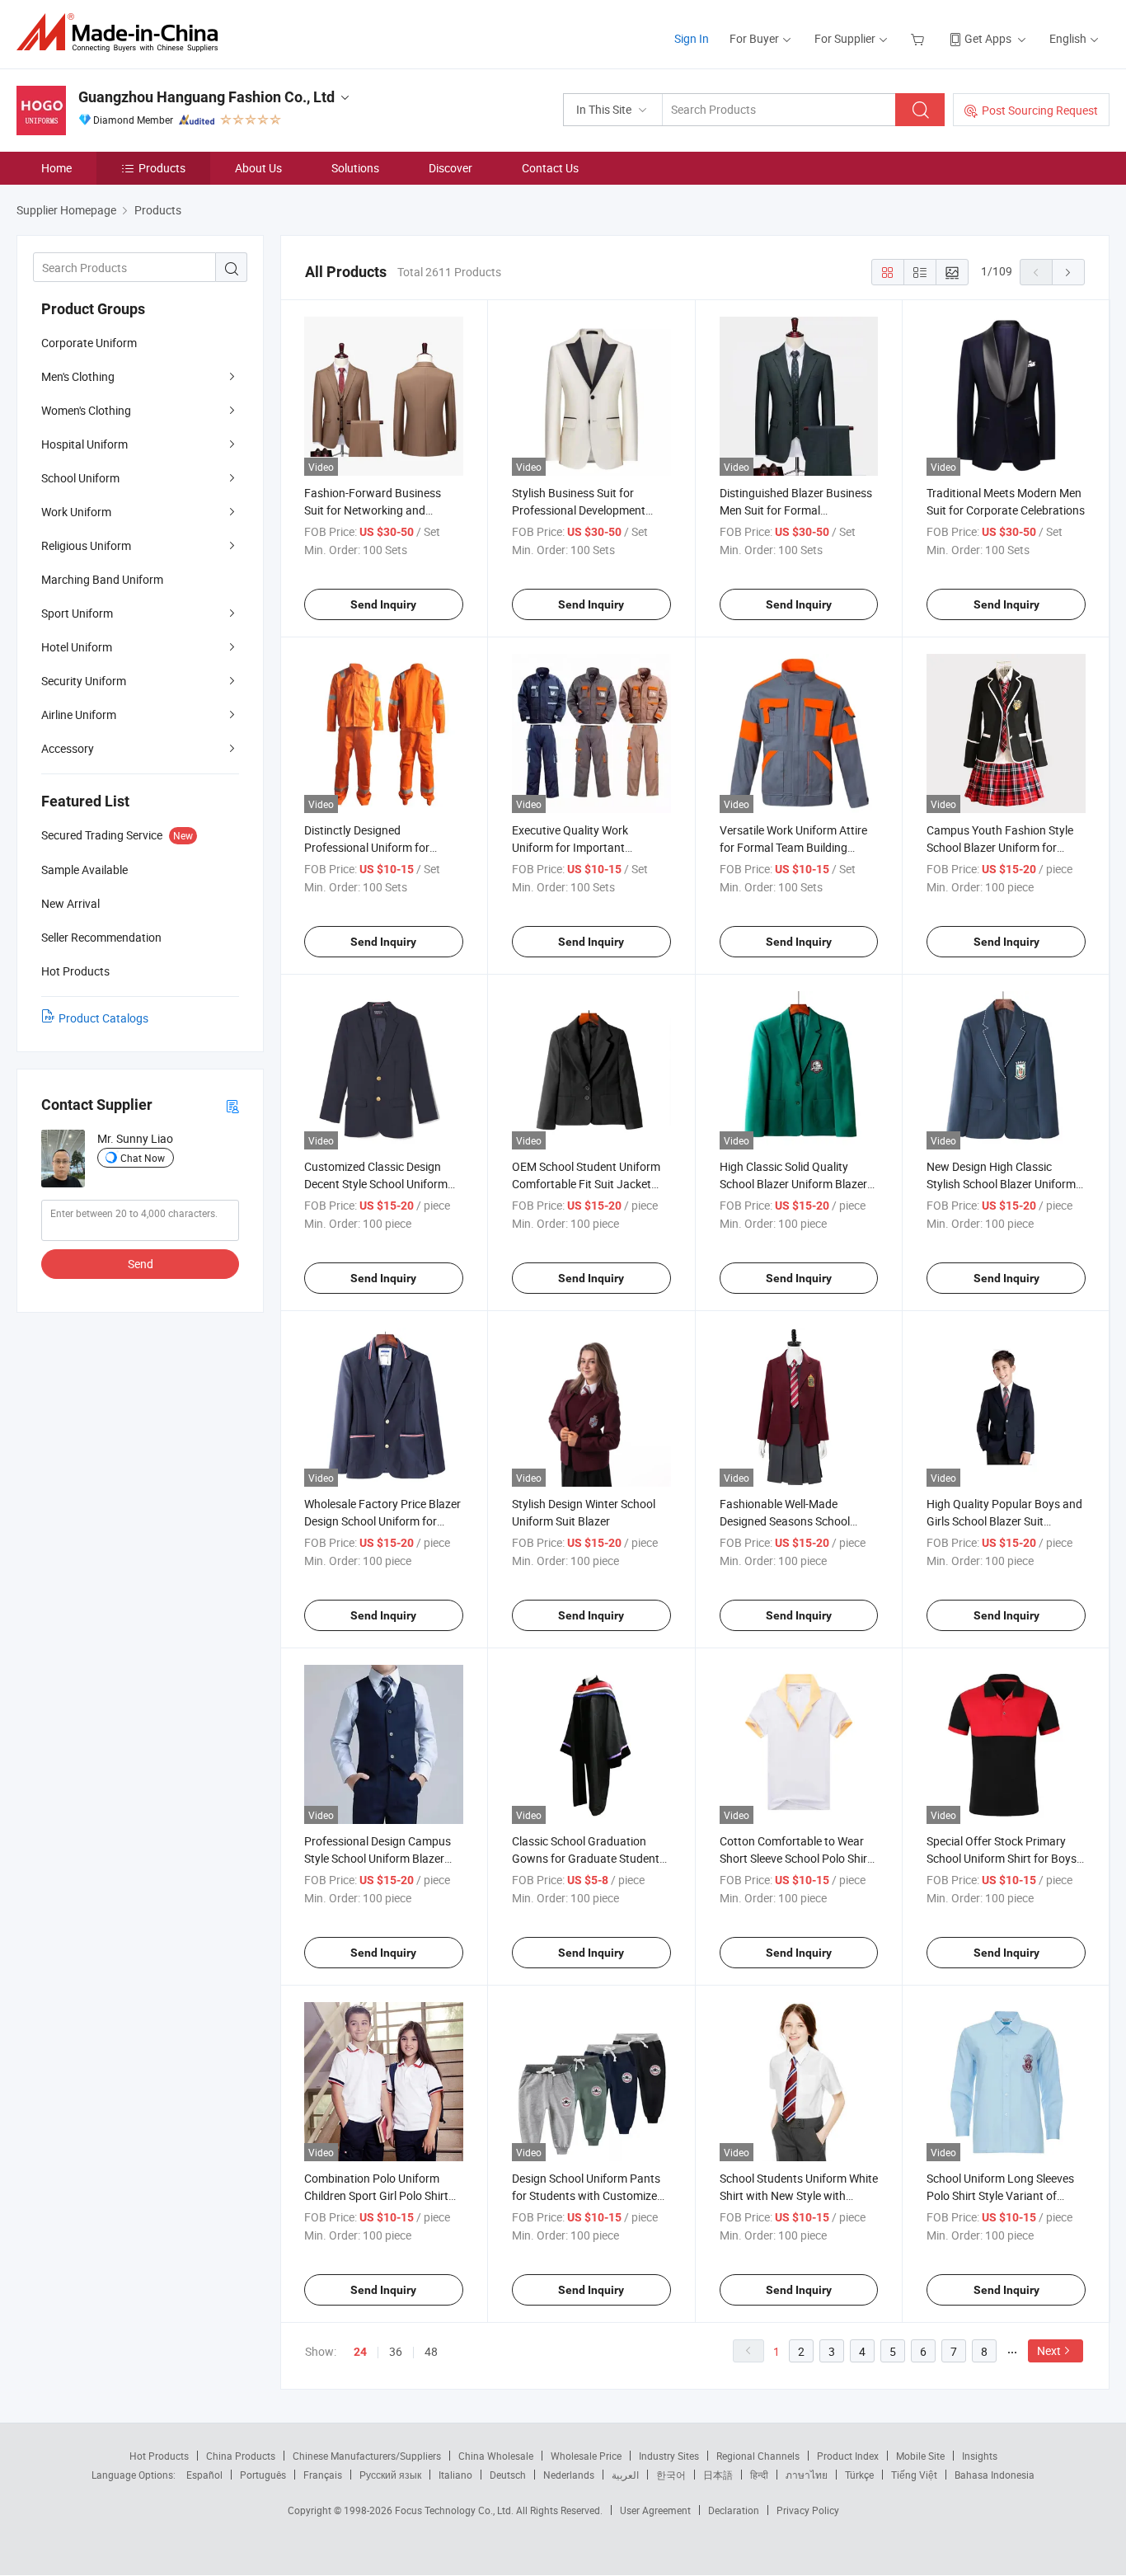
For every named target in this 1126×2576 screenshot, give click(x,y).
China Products (241, 2456)
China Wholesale (496, 2456)
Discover (450, 168)
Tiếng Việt (914, 2475)
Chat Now (143, 1158)
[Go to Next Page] (1068, 272)
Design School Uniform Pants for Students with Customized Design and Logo (588, 2195)
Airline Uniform (79, 715)
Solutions (355, 168)
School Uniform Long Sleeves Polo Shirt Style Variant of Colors (1000, 2195)
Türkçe (859, 2475)
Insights (980, 2456)
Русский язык (390, 2475)
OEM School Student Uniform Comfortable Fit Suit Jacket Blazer (586, 1184)
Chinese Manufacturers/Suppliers (367, 2456)
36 (396, 2351)
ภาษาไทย (807, 2475)
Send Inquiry (383, 604)
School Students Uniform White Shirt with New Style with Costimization (799, 2195)
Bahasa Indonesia (995, 2475)
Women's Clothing (86, 410)
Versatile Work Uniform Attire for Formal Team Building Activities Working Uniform (793, 847)
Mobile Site (920, 2456)
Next (1049, 2350)
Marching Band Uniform (102, 579)
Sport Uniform (77, 613)
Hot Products (159, 2456)
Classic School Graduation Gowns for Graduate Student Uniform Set (586, 1858)
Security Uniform (84, 681)
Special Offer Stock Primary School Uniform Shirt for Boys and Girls (1002, 1858)
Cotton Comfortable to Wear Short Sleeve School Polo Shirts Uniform (798, 1858)
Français (323, 2475)
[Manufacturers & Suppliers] (122, 33)
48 (431, 2351)
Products (162, 168)
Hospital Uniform (84, 444)
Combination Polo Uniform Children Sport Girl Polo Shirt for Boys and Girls (376, 2195)
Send (141, 1264)
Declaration (734, 2510)
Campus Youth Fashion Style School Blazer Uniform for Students (1000, 847)
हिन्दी (759, 2475)
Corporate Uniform (89, 343)
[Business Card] (232, 1105)
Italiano (455, 2475)
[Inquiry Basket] (920, 38)
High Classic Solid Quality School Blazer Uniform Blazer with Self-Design (793, 1184)
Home (56, 168)
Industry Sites (669, 2456)
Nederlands (569, 2475)
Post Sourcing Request (1040, 110)
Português (263, 2475)
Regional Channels (758, 2456)
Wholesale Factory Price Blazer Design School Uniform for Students (382, 1521)
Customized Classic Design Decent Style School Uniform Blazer (376, 1184)
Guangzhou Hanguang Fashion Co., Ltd (206, 97)
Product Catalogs (103, 1018)
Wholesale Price (586, 2456)
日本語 (718, 2475)
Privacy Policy (808, 2510)
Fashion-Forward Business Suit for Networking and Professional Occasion (373, 510)
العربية (625, 2475)
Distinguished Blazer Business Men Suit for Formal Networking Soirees (796, 510)
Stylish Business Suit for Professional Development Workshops (579, 510)
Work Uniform (76, 512)
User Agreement (655, 2510)
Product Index (848, 2456)
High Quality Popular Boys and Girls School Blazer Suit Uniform (1004, 1521)
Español (204, 2475)
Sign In (692, 38)
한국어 (671, 2475)
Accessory (68, 748)
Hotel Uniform (77, 647)
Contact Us (550, 168)
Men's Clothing (78, 376)
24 (360, 2352)
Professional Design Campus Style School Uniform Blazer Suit (378, 1858)
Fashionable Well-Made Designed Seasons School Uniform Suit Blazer (785, 1521)
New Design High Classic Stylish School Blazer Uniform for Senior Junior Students (1001, 1184)
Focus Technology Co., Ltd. (455, 2510)
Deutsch (508, 2475)
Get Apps (988, 38)
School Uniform (80, 478)
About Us (258, 168)
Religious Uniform (86, 545)
